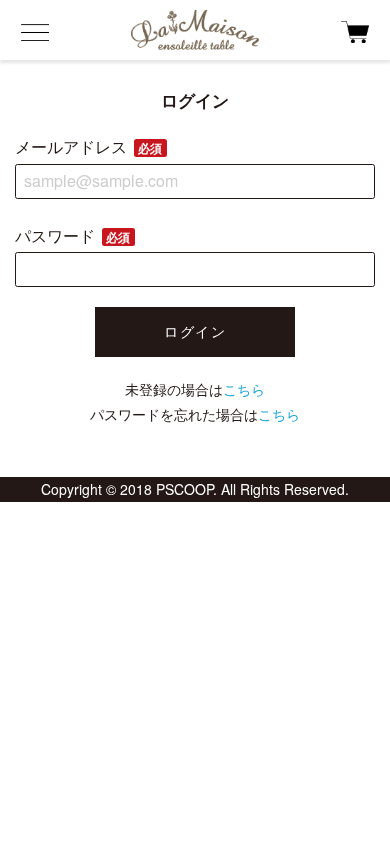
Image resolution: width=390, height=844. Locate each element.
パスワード (72, 235)
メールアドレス (88, 146)
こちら (244, 389)
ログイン (195, 331)
